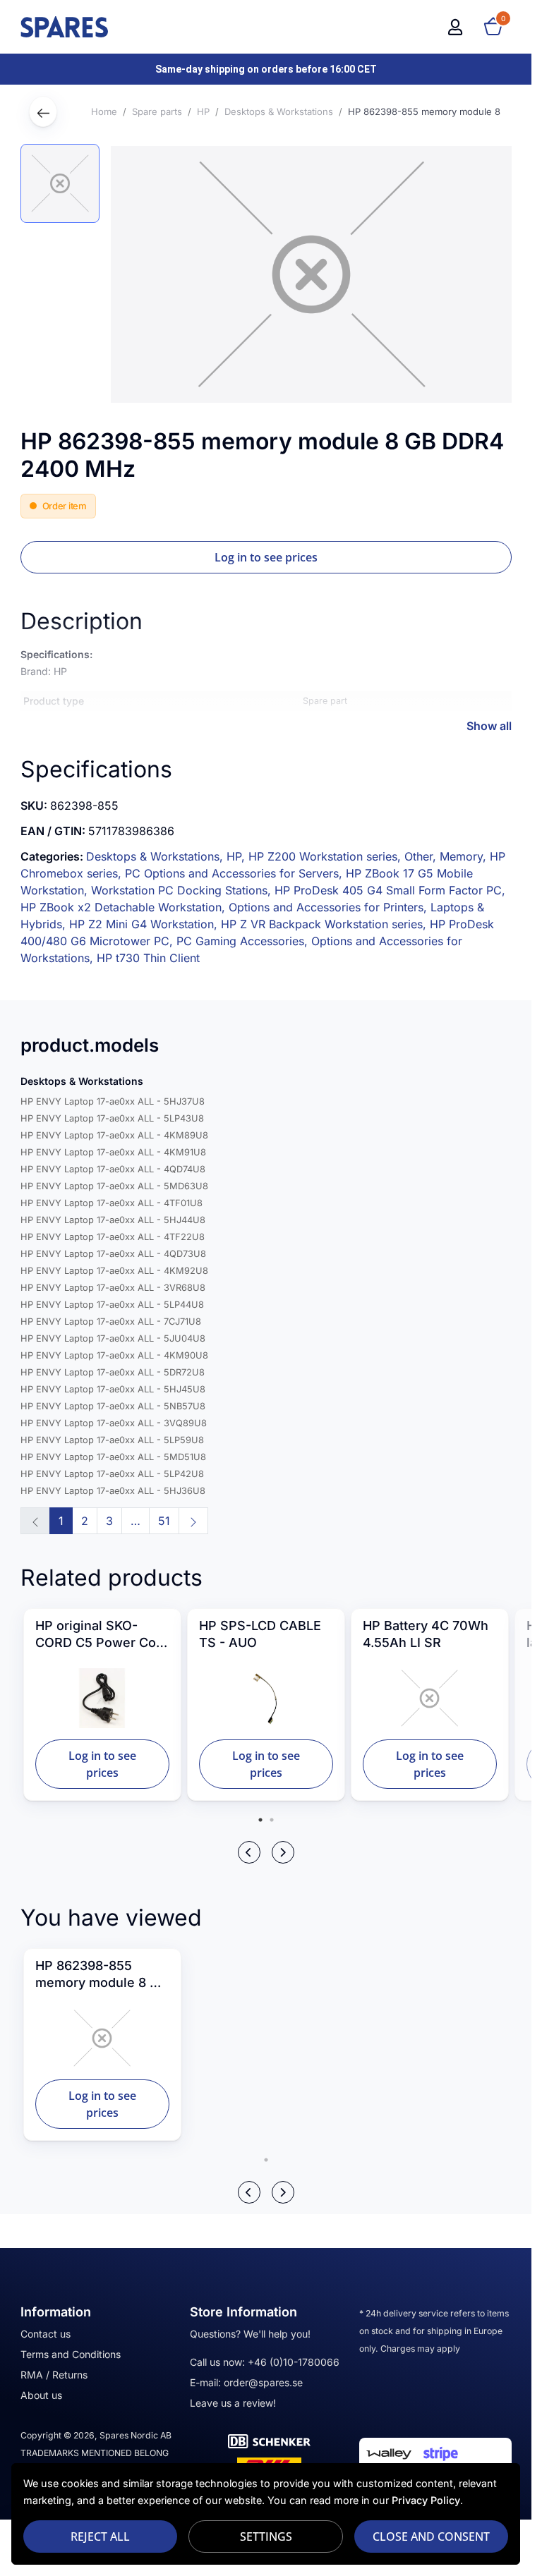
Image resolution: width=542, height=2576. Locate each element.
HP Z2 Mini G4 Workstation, (145, 924)
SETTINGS (266, 2536)
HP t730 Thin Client (148, 958)
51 (164, 1521)
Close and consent (431, 2536)
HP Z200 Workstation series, (326, 856)
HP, (237, 856)
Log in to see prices (266, 557)
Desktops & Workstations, (156, 856)
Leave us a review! (233, 2403)
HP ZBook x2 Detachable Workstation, (125, 907)
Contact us (46, 2334)
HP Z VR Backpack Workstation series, (325, 924)
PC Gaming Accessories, (244, 941)
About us (41, 2395)
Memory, (465, 856)
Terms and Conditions (71, 2354)
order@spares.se (263, 2382)
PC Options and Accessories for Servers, (235, 873)
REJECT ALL (100, 2536)
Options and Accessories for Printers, (330, 907)
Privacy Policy (426, 2500)
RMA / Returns (54, 2375)
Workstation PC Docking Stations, (183, 890)
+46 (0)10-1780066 (294, 2362)
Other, (422, 856)
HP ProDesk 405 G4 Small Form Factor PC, (390, 890)
